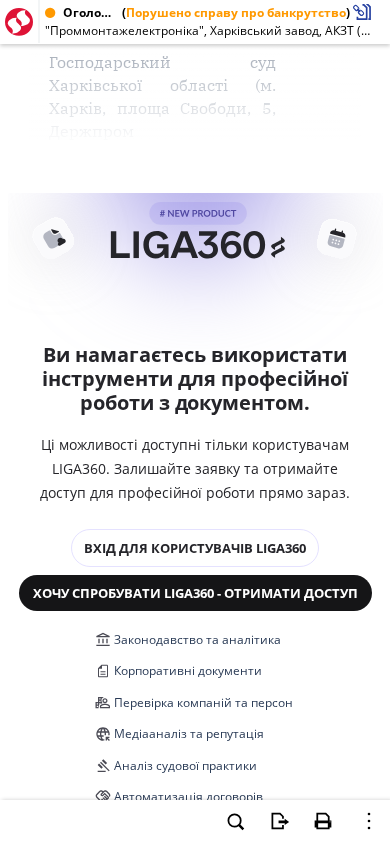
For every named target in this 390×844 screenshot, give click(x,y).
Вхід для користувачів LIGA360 (195, 548)
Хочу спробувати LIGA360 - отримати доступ (195, 593)
